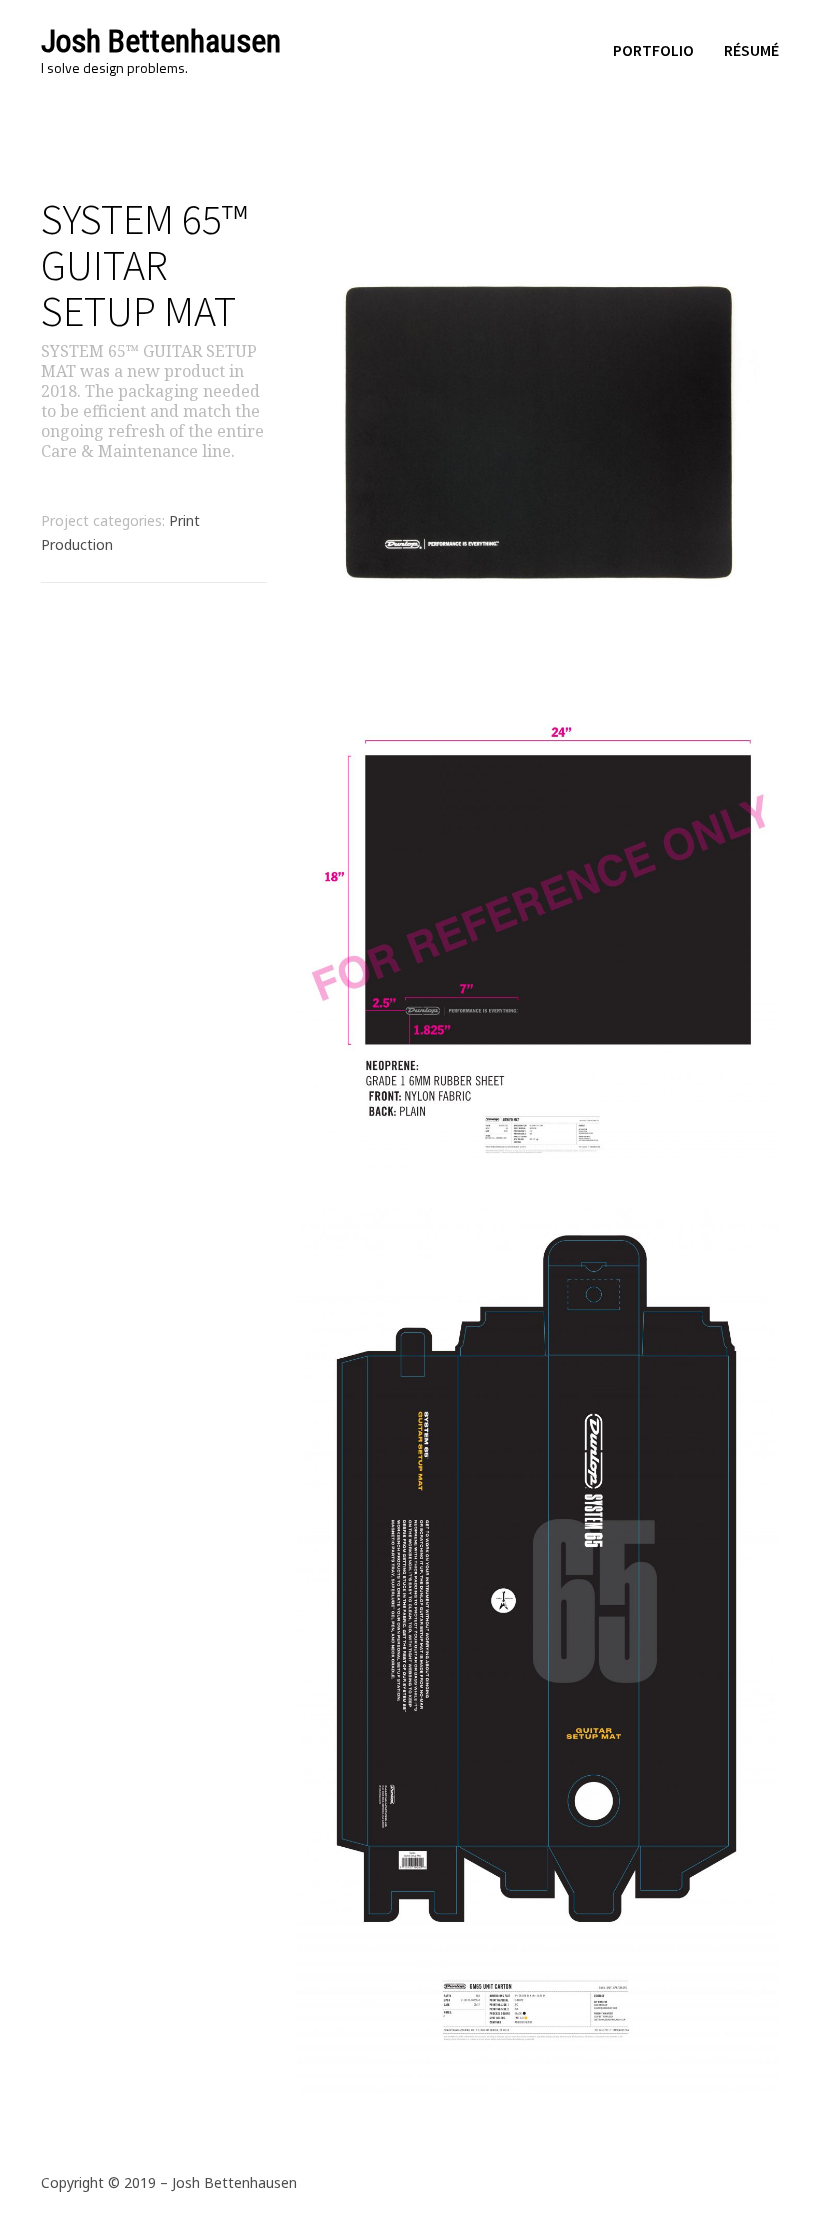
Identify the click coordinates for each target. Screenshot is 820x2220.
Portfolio (653, 50)
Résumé (751, 50)
